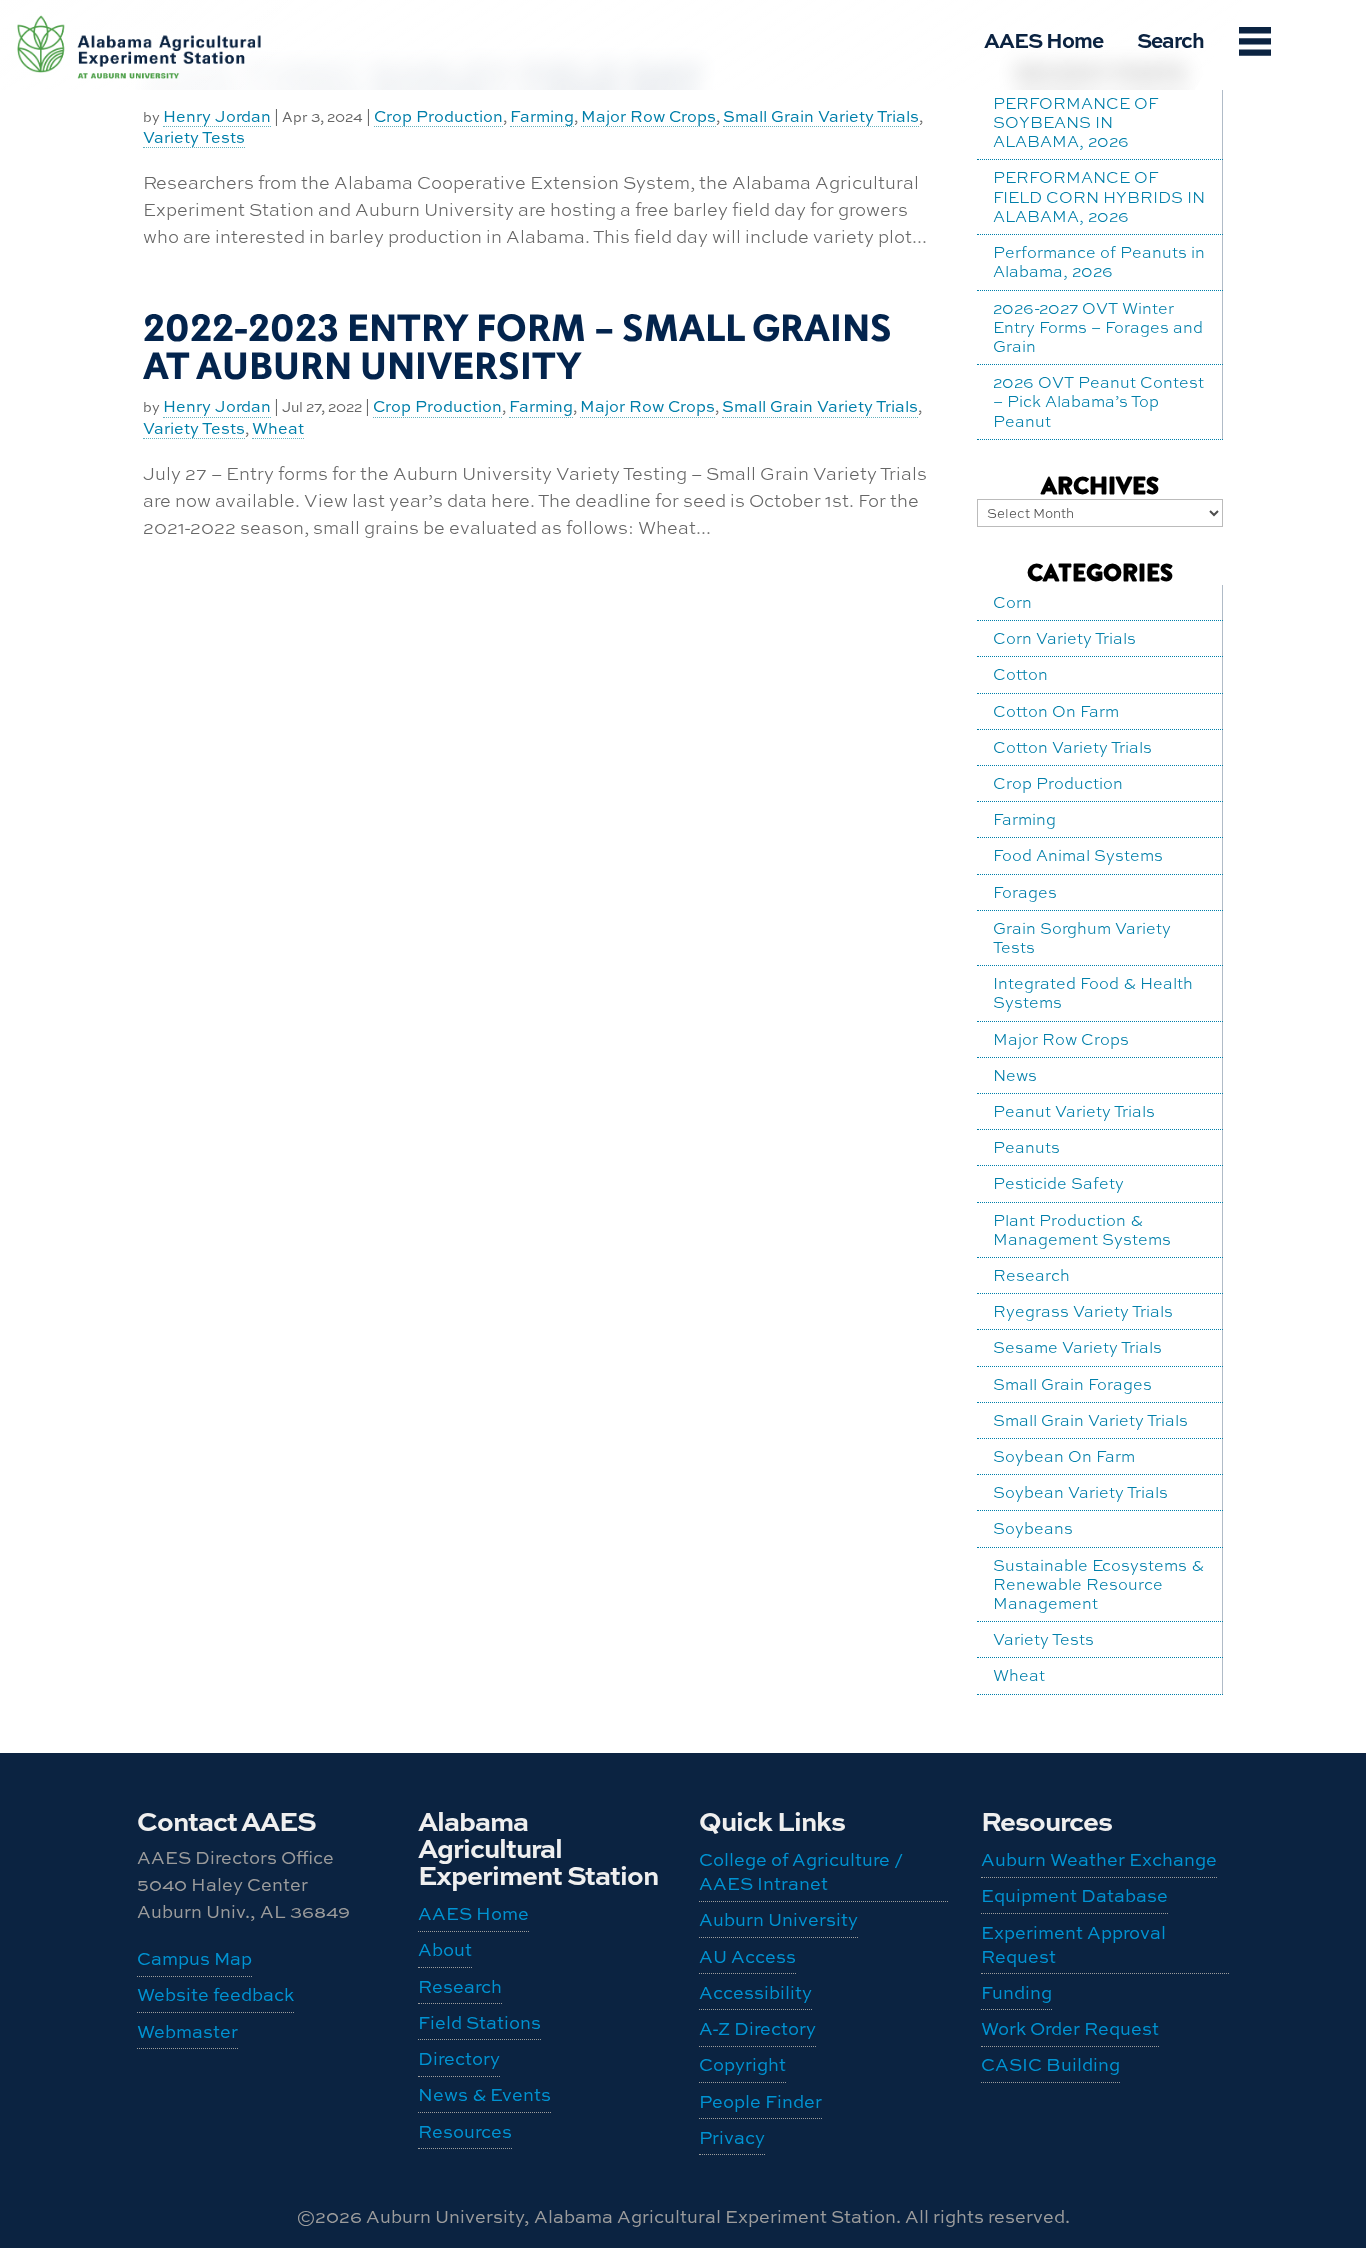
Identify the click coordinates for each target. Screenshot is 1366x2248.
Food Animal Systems (1078, 855)
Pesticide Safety (1058, 1183)
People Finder (760, 2101)
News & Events (484, 2094)
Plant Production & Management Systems (1082, 1229)
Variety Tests (194, 429)
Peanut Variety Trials (1074, 1111)
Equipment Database (121, 25)
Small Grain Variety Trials (821, 117)
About (445, 1949)
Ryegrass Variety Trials (1083, 1311)
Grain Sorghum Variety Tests (1082, 937)
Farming (542, 117)
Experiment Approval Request (124, 86)
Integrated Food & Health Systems (1093, 992)
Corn (1012, 602)
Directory (459, 2058)
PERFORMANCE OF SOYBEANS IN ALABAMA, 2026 (1075, 122)
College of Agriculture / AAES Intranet (801, 1871)
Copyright (742, 2064)
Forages (1025, 892)
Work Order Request (123, 181)
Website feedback (215, 1994)
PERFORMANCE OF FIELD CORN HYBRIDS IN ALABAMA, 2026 (1099, 196)
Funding (110, 138)
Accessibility (755, 1992)
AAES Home (1043, 39)
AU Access (747, 1956)
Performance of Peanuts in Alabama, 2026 (1099, 261)
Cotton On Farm (1056, 711)
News (1015, 1075)
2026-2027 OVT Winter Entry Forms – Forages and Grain (1098, 327)
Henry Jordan (217, 407)
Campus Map (194, 1958)
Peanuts (1026, 1147)
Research (1031, 1275)
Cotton (1020, 674)
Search (1170, 39)
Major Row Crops (648, 117)
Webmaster (187, 2031)
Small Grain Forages (1072, 1384)
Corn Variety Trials (1064, 638)
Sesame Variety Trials (1077, 1347)
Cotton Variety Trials (1072, 747)
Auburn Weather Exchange (1099, 1859)
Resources (465, 2131)
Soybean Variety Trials (1080, 1492)
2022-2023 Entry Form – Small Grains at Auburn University (517, 347)
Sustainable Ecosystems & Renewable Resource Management (1098, 1584)
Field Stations (479, 2022)
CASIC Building (111, 233)
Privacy (732, 2137)
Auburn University (778, 1919)
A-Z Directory (757, 2028)
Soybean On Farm (1064, 1456)
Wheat (278, 429)
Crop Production (438, 117)
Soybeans (1033, 1528)
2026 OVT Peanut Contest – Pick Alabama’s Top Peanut (1098, 401)
